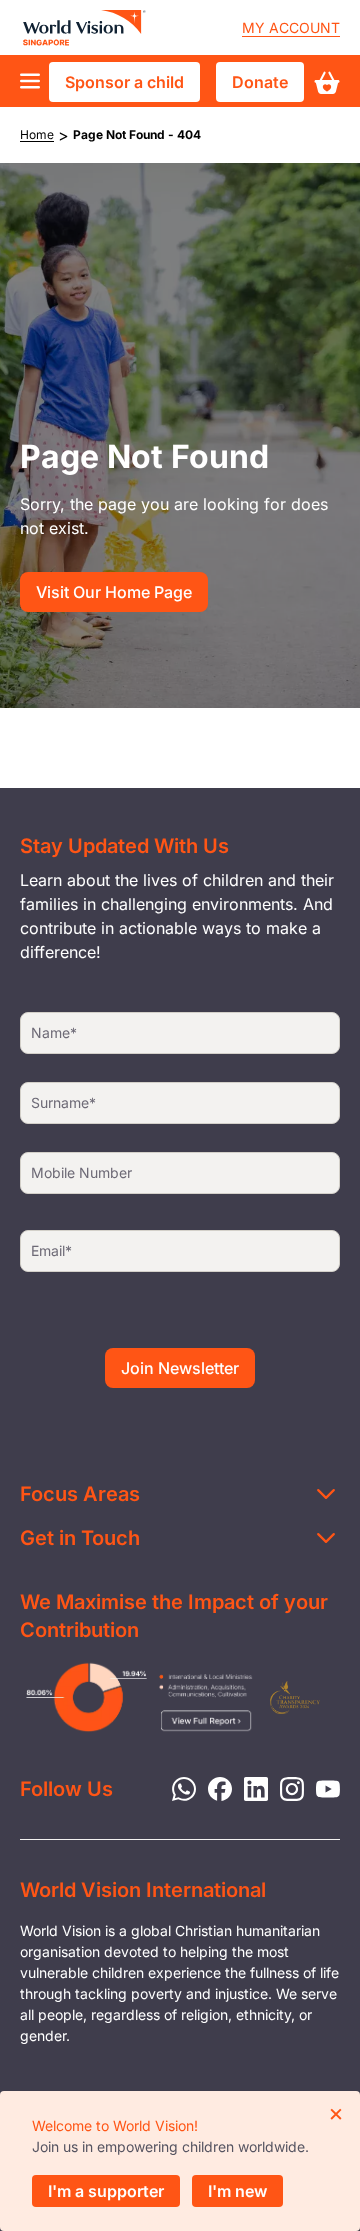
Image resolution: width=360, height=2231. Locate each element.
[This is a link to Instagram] (286, 1787)
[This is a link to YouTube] (322, 1787)
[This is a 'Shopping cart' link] (327, 82)
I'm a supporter (106, 2191)
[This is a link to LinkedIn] (250, 1787)
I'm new (237, 2191)
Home (37, 134)
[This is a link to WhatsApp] (178, 1787)
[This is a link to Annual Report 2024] (295, 1697)
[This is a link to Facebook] (214, 1787)
